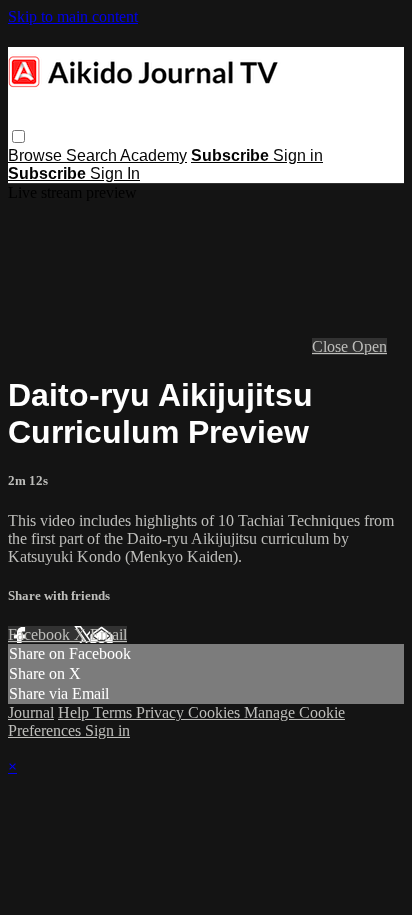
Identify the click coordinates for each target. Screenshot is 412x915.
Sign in (298, 155)
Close (332, 346)
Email (108, 634)
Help (75, 712)
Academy (153, 155)
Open (369, 346)
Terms (114, 712)
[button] (18, 136)
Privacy (162, 712)
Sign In (115, 173)
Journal (31, 712)
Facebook (41, 634)
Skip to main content (73, 16)
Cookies (216, 712)
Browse (37, 155)
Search (93, 155)
